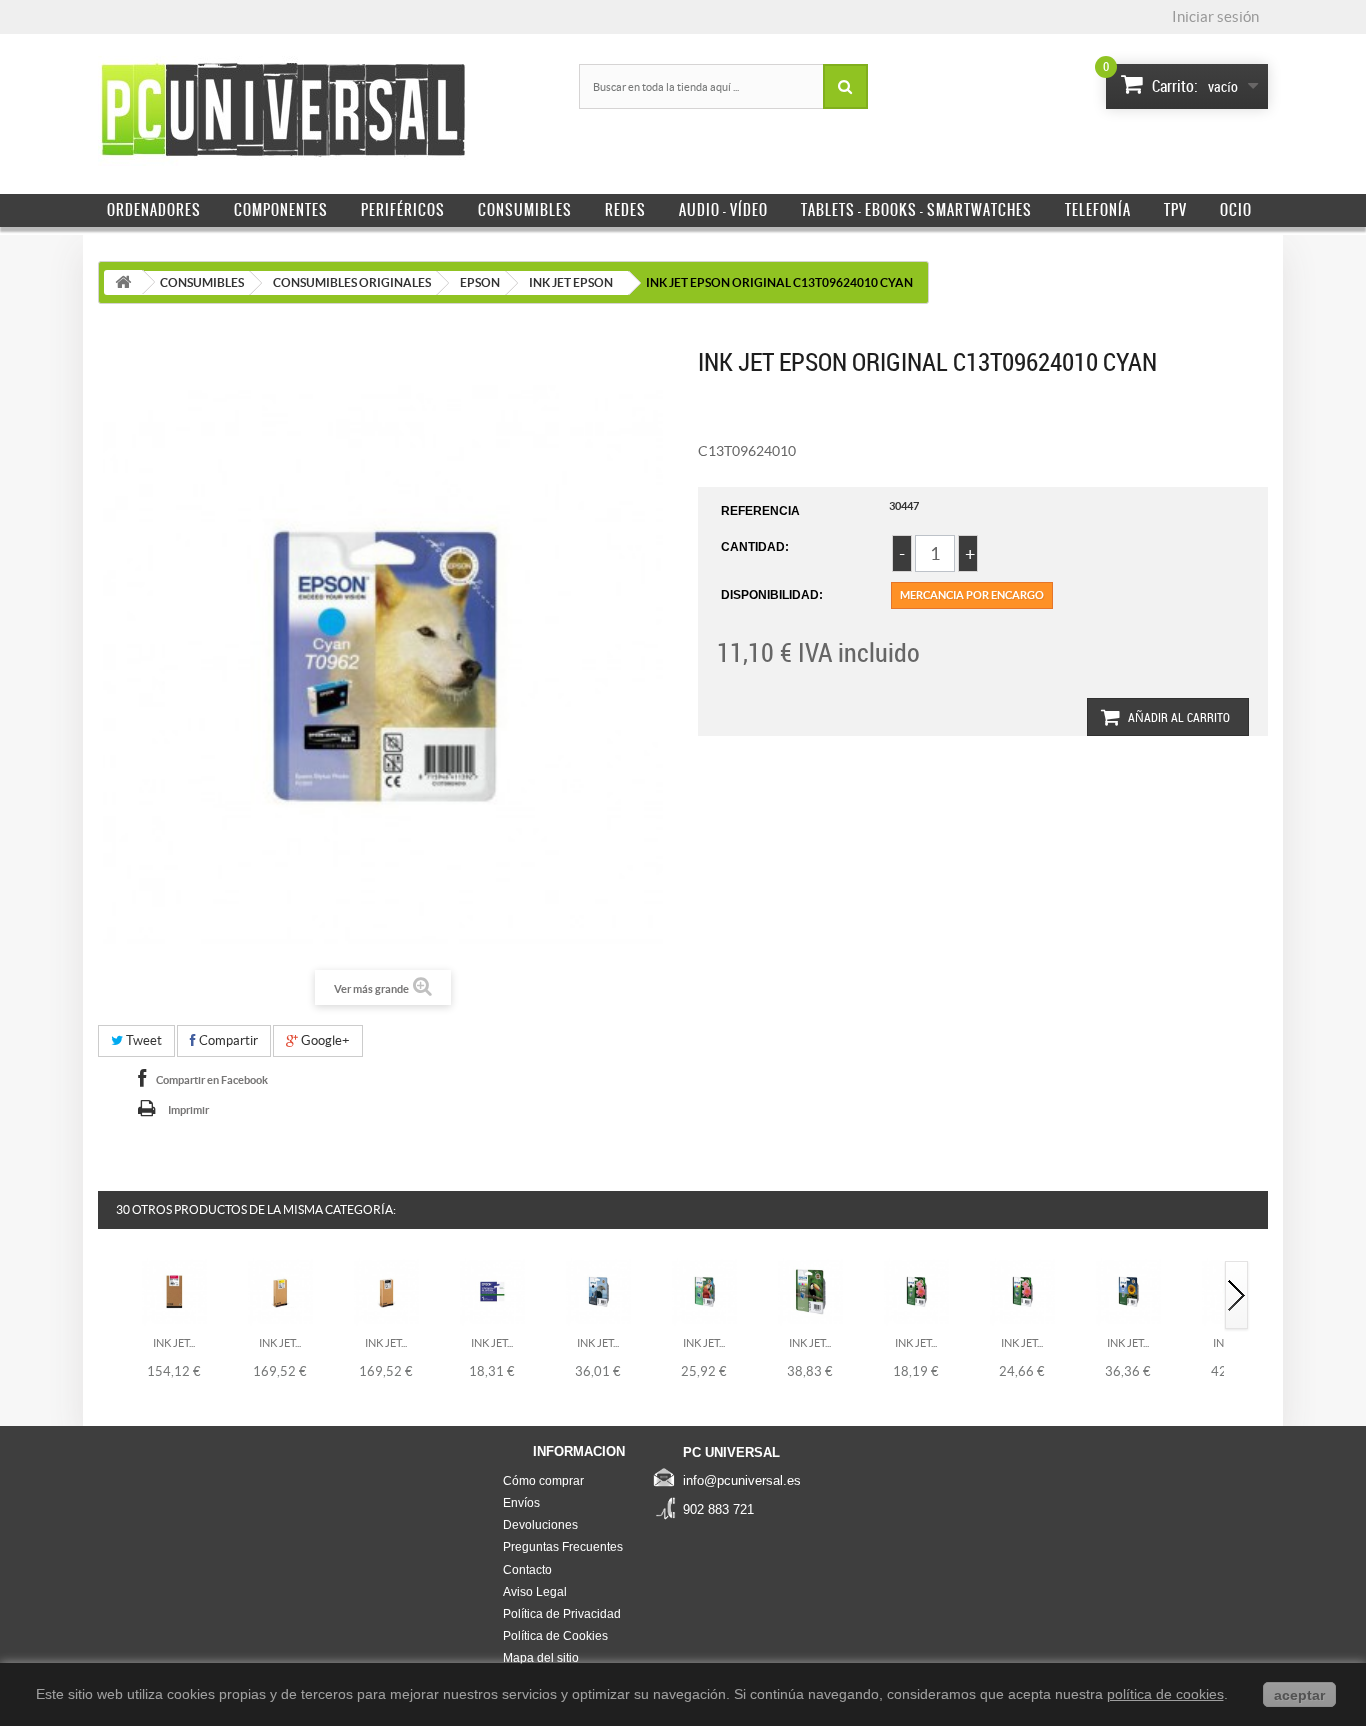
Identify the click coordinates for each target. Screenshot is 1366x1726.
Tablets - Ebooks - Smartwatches (916, 210)
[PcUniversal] (283, 111)
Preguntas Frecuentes (563, 1547)
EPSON (480, 282)
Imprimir (188, 1110)
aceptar (1299, 1695)
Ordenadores (154, 210)
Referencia (760, 511)
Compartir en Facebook (212, 1080)
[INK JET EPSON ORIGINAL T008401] (704, 1291)
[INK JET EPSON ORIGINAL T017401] (1128, 1291)
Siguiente (1237, 1296)
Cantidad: (755, 547)
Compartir (227, 1040)
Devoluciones (540, 1525)
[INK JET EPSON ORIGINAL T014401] (1022, 1291)
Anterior (111, 1296)
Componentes (281, 210)
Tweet (142, 1040)
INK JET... (174, 1343)
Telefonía (1098, 210)
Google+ (324, 1040)
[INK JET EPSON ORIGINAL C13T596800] (386, 1291)
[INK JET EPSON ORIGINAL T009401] (810, 1291)
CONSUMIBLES (202, 282)
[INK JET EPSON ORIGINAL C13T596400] (280, 1291)
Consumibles (525, 210)
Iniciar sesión (1215, 16)
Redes (625, 210)
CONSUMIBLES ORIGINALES (352, 282)
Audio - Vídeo (723, 210)
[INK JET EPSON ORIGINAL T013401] (916, 1291)
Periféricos (403, 210)
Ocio (1236, 210)
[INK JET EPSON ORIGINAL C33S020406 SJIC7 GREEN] (492, 1291)
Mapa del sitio (541, 1658)
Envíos (521, 1503)
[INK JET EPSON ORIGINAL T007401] (598, 1291)
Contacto (527, 1570)
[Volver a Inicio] (123, 282)
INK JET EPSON (571, 282)
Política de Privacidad (562, 1614)
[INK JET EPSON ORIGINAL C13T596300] (174, 1291)
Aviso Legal (535, 1592)
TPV (1175, 210)
